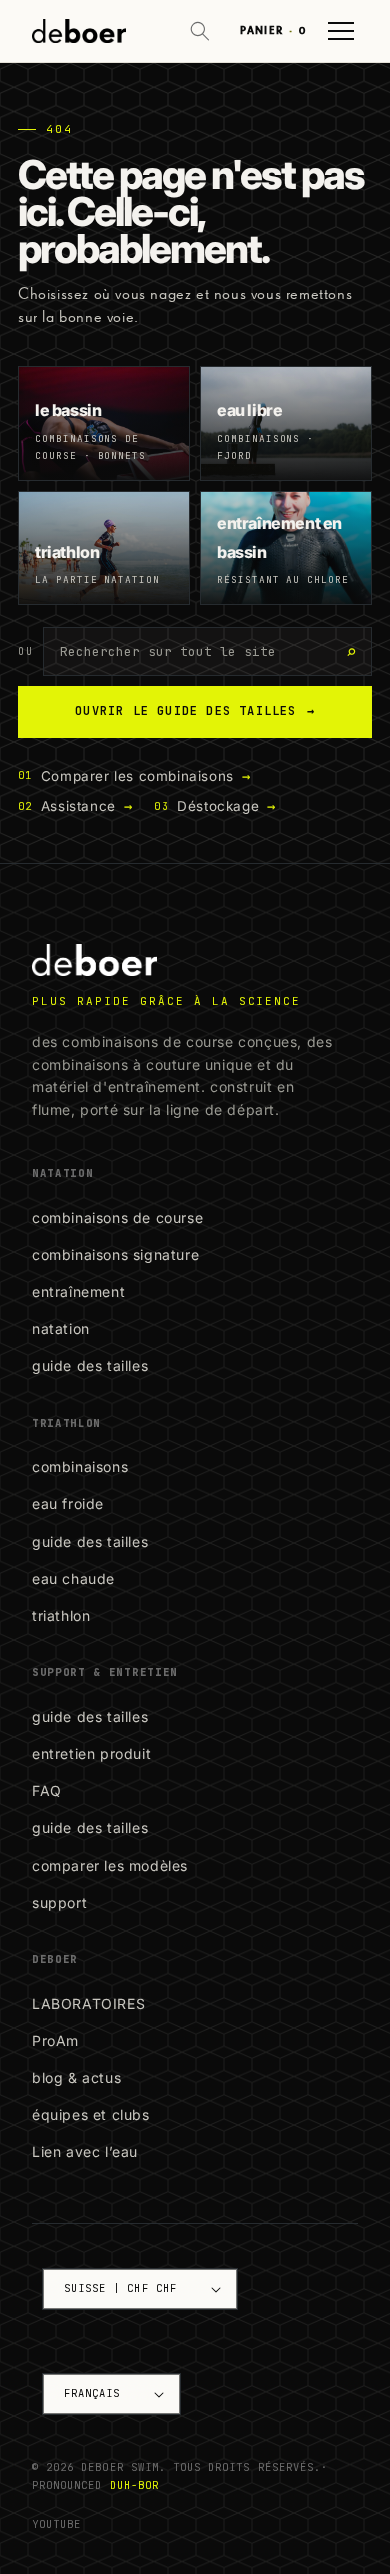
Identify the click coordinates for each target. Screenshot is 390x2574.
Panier (273, 30)
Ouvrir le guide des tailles (195, 711)
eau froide (68, 1503)
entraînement (78, 1291)
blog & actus (76, 2077)
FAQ (47, 1790)
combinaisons (80, 1466)
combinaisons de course (117, 1217)
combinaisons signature (115, 1254)
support (59, 1902)
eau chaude (73, 1578)
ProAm (55, 2040)
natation (61, 1328)
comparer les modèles (110, 1865)
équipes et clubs (91, 2114)
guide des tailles (90, 1365)
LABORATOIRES (88, 2003)
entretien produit (91, 1753)
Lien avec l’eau (85, 2151)
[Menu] (341, 31)
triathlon (61, 1615)
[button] (200, 31)
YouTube (56, 2524)
